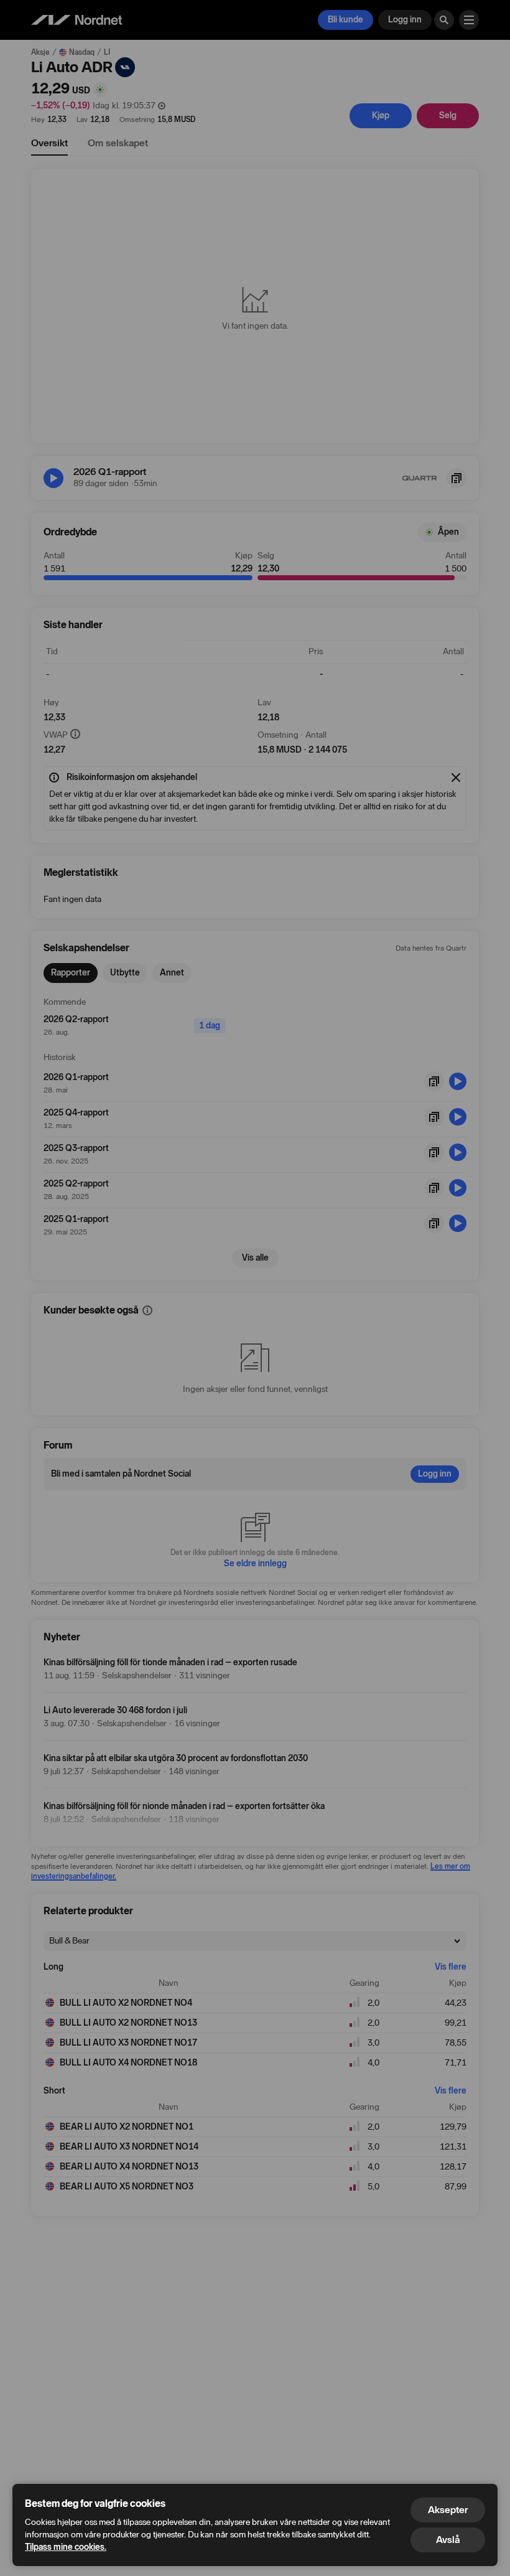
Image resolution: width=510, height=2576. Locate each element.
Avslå (448, 2540)
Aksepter (448, 2510)
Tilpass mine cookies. (66, 2547)
